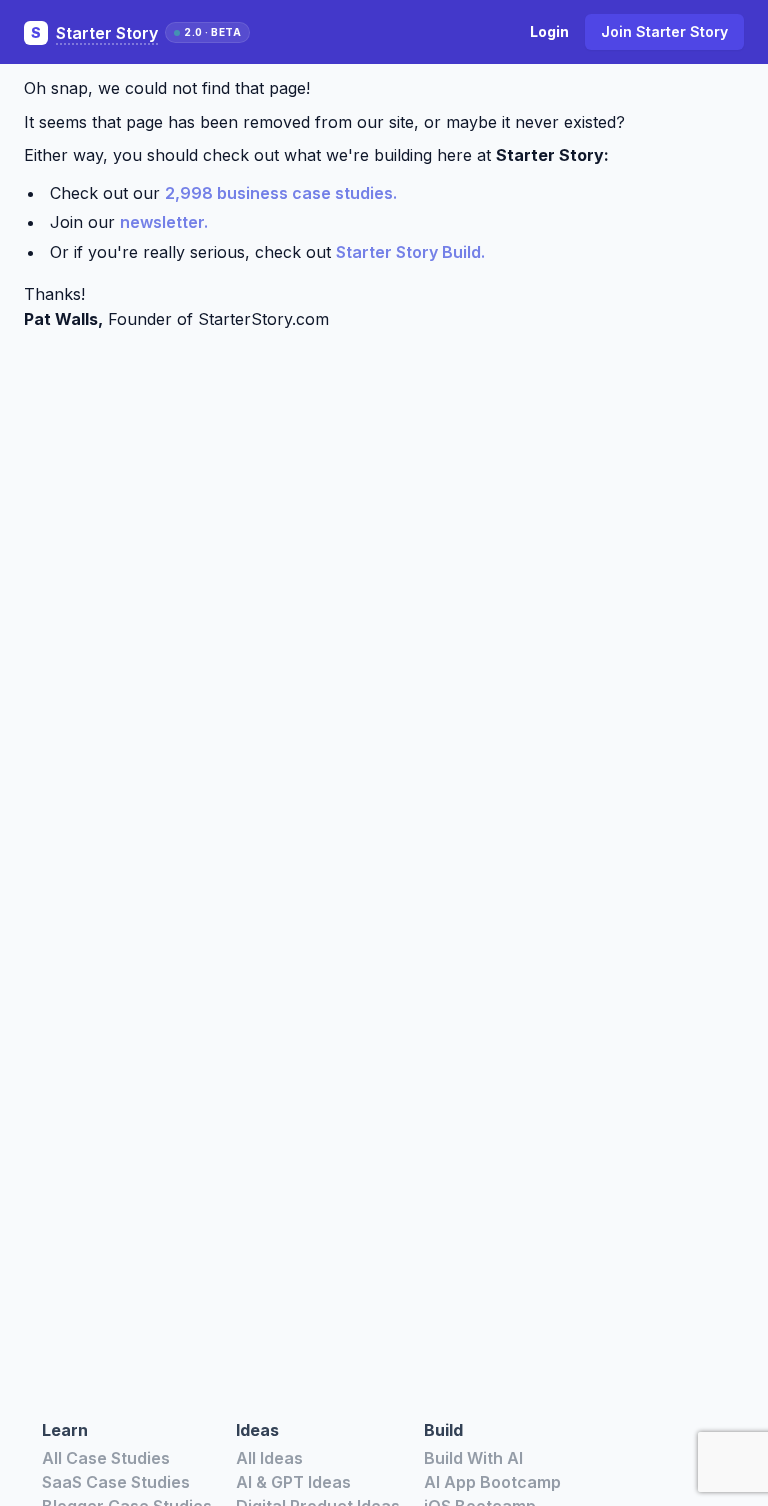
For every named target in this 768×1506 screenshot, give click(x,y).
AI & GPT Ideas (293, 1482)
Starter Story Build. (410, 252)
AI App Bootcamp (492, 1482)
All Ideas (269, 1458)
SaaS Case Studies (116, 1482)
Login (549, 31)
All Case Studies (106, 1458)
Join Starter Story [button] (664, 31)
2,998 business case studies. (281, 193)
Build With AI (473, 1458)
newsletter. (164, 222)
